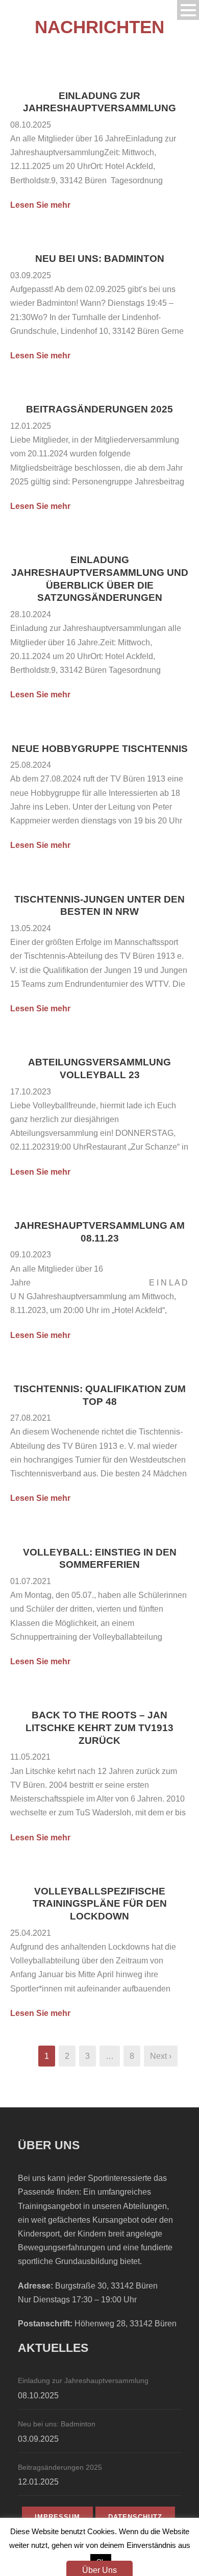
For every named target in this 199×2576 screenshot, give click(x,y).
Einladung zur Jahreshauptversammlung (83, 2380)
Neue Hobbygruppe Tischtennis (100, 749)
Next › (161, 2056)
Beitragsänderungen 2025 (99, 409)
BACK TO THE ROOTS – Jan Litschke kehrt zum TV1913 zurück (99, 1728)
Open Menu (188, 10)
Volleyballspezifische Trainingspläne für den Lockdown (100, 1904)
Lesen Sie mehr (40, 205)
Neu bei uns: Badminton (100, 259)
